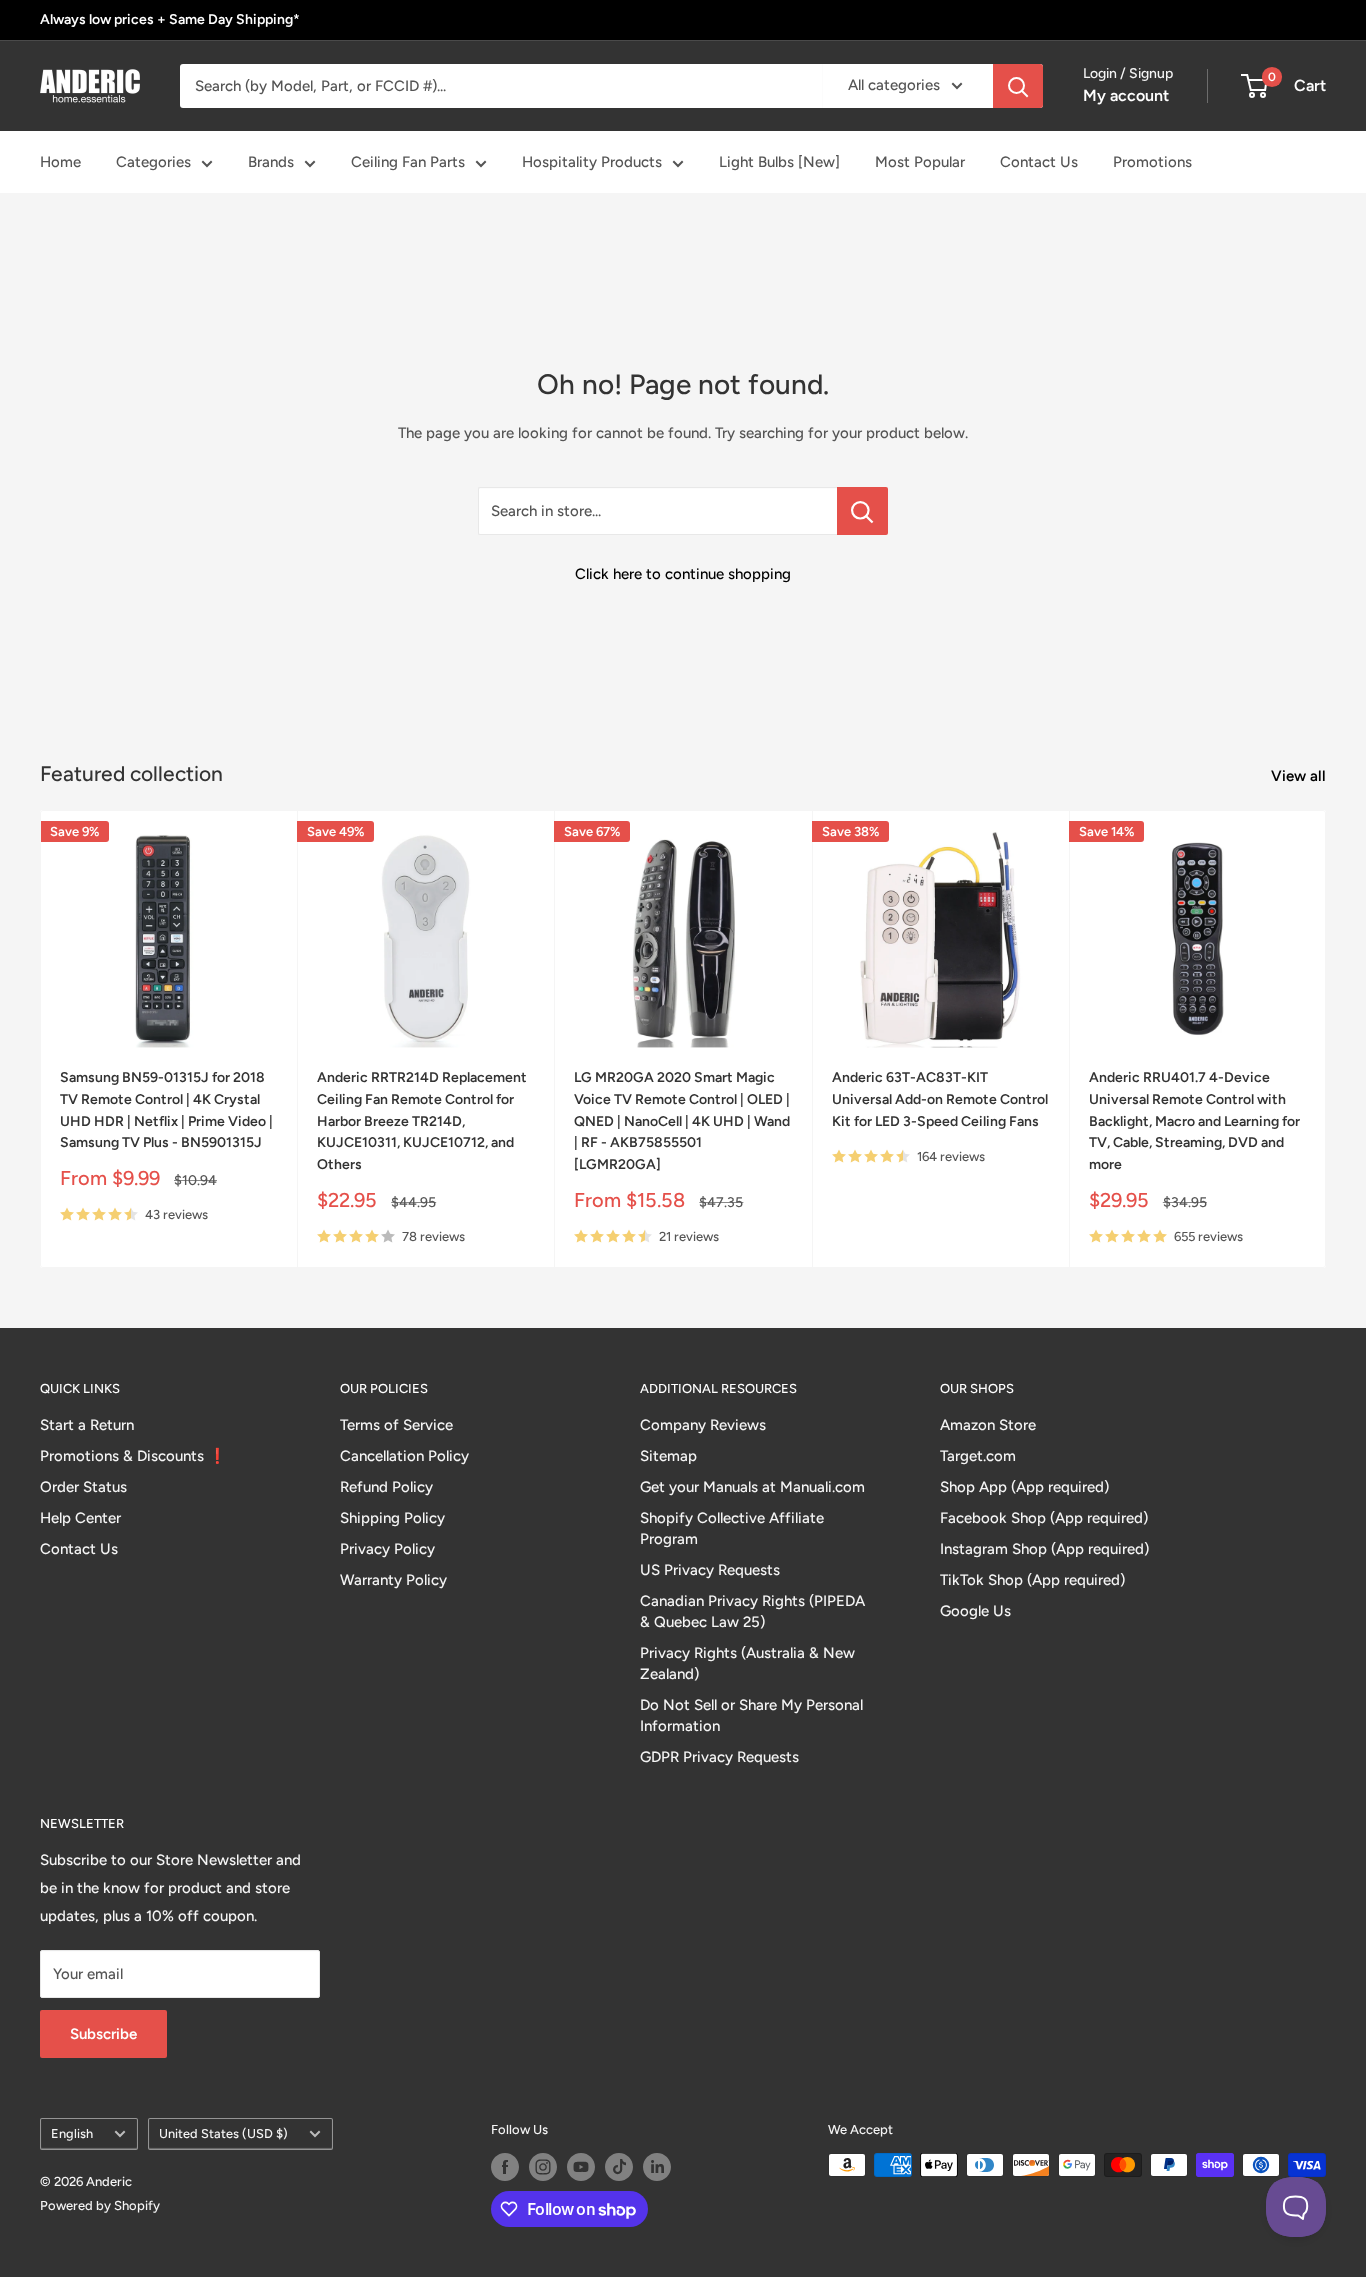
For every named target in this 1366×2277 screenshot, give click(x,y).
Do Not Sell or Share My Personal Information (751, 1715)
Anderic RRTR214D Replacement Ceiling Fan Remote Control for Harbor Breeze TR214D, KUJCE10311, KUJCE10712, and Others (422, 1122)
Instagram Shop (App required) (1044, 1549)
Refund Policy (386, 1487)
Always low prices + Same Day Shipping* (170, 19)
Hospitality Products (592, 162)
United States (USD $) (223, 2133)
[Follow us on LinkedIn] (657, 2167)
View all (1300, 776)
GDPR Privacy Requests (719, 1757)
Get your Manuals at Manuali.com (752, 1487)
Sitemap (668, 1456)
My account (1126, 95)
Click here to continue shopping (683, 574)
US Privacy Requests (710, 1570)
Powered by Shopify (100, 2205)
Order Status (83, 1487)
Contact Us (1039, 162)
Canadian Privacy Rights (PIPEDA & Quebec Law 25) (752, 1611)
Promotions (1152, 162)
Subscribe (103, 2034)
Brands (271, 162)
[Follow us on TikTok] (619, 2167)
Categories (153, 162)
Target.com (978, 1456)
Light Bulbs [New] (779, 162)
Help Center (80, 1518)
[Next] (1326, 1039)
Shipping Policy (392, 1518)
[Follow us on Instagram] (543, 2167)
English (72, 2133)
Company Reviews (703, 1425)
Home (60, 162)
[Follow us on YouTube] (581, 2167)
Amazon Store (988, 1425)
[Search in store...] (862, 511)
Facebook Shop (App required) (1044, 1518)
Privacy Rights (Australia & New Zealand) (747, 1663)
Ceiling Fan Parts (408, 162)
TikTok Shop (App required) (1032, 1580)
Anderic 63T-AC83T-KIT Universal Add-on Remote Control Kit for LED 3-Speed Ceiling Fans (940, 1100)
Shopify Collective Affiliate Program (732, 1528)
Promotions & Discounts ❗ (133, 1456)
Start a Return (87, 1425)
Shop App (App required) (1024, 1487)
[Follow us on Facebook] (505, 2167)
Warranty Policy (393, 1580)
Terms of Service (396, 1425)
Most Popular (920, 162)
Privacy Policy (387, 1549)
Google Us (975, 1611)
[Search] (1018, 86)
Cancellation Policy (404, 1456)
